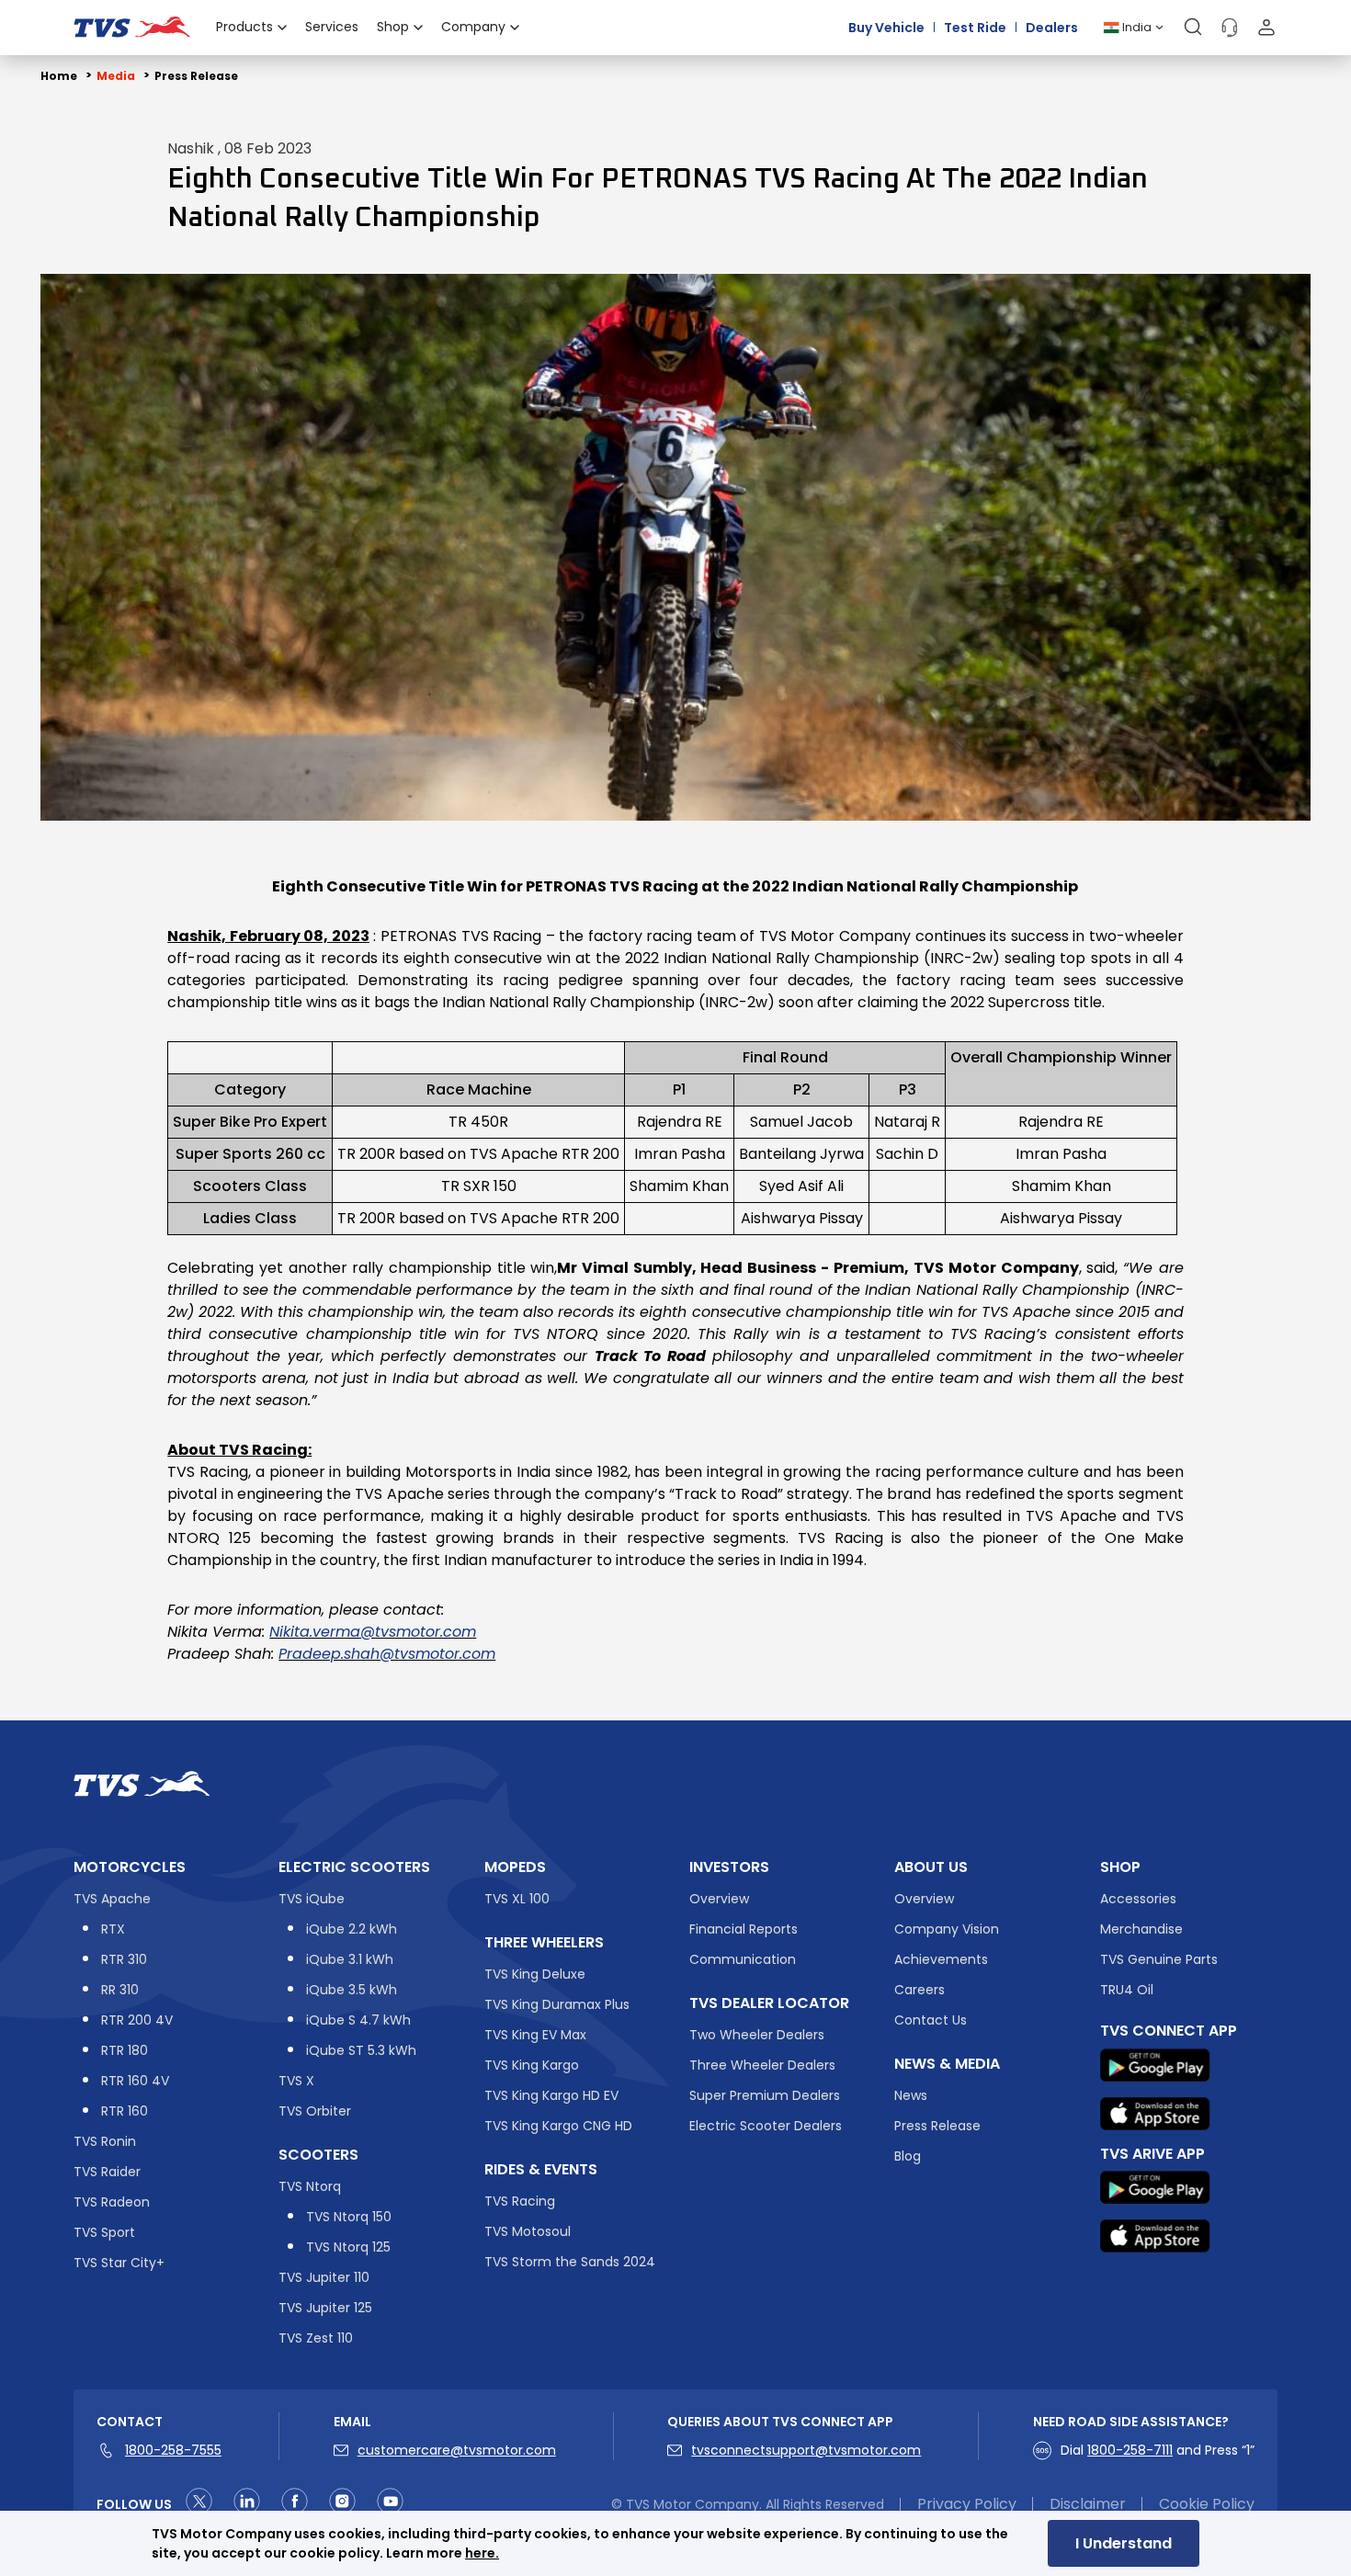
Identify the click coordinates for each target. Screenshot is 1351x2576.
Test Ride (975, 27)
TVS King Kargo (532, 2065)
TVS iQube (312, 1899)
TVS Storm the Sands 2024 (570, 2262)
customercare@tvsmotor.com (457, 2450)
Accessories (1138, 1899)
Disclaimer (1088, 2504)
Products (244, 27)
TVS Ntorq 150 (349, 2217)
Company (473, 27)
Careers (920, 1990)
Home (59, 76)
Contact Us (931, 2020)
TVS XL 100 (517, 1899)
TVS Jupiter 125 (325, 2308)
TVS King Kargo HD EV (551, 2095)
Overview (719, 1899)
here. (482, 2553)
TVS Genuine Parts (1159, 1959)
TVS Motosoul (528, 2231)
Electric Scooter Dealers (766, 2126)
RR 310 (120, 1990)
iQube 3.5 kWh (352, 1990)
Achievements (941, 1959)
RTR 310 (124, 1959)
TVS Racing (520, 2201)
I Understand (1124, 2543)
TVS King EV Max (535, 2035)
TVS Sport (104, 2232)
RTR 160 (125, 2111)
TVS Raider (107, 2172)
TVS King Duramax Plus (557, 2004)
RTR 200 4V (137, 2020)
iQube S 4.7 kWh (358, 2020)
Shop (393, 27)
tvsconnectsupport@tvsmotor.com (806, 2450)
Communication (743, 1959)
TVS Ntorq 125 (348, 2247)
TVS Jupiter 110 (324, 2277)
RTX (113, 1929)
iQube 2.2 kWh (352, 1929)
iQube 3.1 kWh (350, 1959)
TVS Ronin (105, 2141)
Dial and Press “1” (1158, 2450)
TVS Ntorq (310, 2186)
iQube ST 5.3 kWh (361, 2050)
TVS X (296, 2081)
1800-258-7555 (173, 2450)
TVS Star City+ (119, 2263)
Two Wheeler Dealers (757, 2035)
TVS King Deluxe (535, 1974)
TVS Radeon (112, 2202)
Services (332, 27)
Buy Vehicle (886, 27)
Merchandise (1141, 1929)
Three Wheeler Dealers (762, 2065)
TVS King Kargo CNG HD (558, 2126)
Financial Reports (744, 1929)
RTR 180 (125, 2050)
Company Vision (947, 1929)
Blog (908, 2156)
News (911, 2095)
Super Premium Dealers (765, 2095)
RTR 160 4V (135, 2081)
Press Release (196, 76)
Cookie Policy (1207, 2504)
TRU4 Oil (1127, 1990)
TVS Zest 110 (316, 2338)
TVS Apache (112, 1899)
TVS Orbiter (315, 2111)
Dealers (1052, 27)
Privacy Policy (967, 2504)
